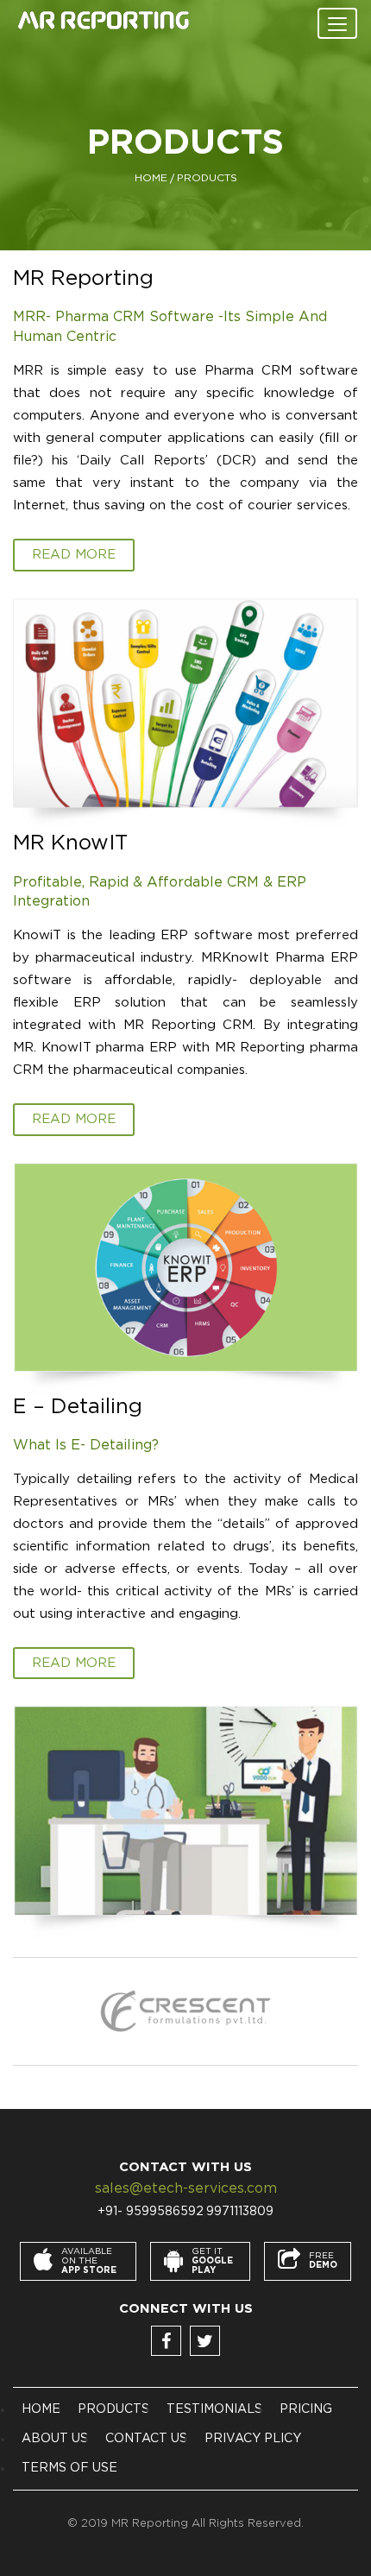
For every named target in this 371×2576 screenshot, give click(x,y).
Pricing (306, 2409)
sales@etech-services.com (186, 2188)
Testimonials (214, 2409)
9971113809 (240, 2212)
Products (113, 2409)
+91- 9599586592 (151, 2212)
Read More (74, 555)
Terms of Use (69, 2468)
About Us (55, 2439)
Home (151, 178)
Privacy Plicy (253, 2439)
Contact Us (146, 2439)
